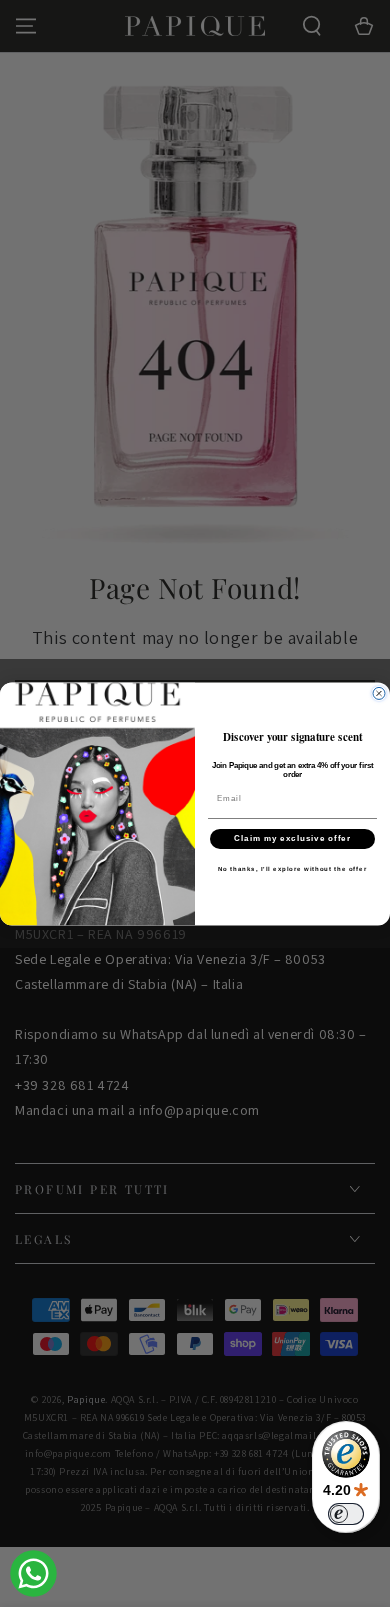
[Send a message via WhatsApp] (33, 1573)
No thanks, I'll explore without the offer (293, 868)
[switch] (346, 1514)
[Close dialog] (379, 693)
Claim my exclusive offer (292, 838)
